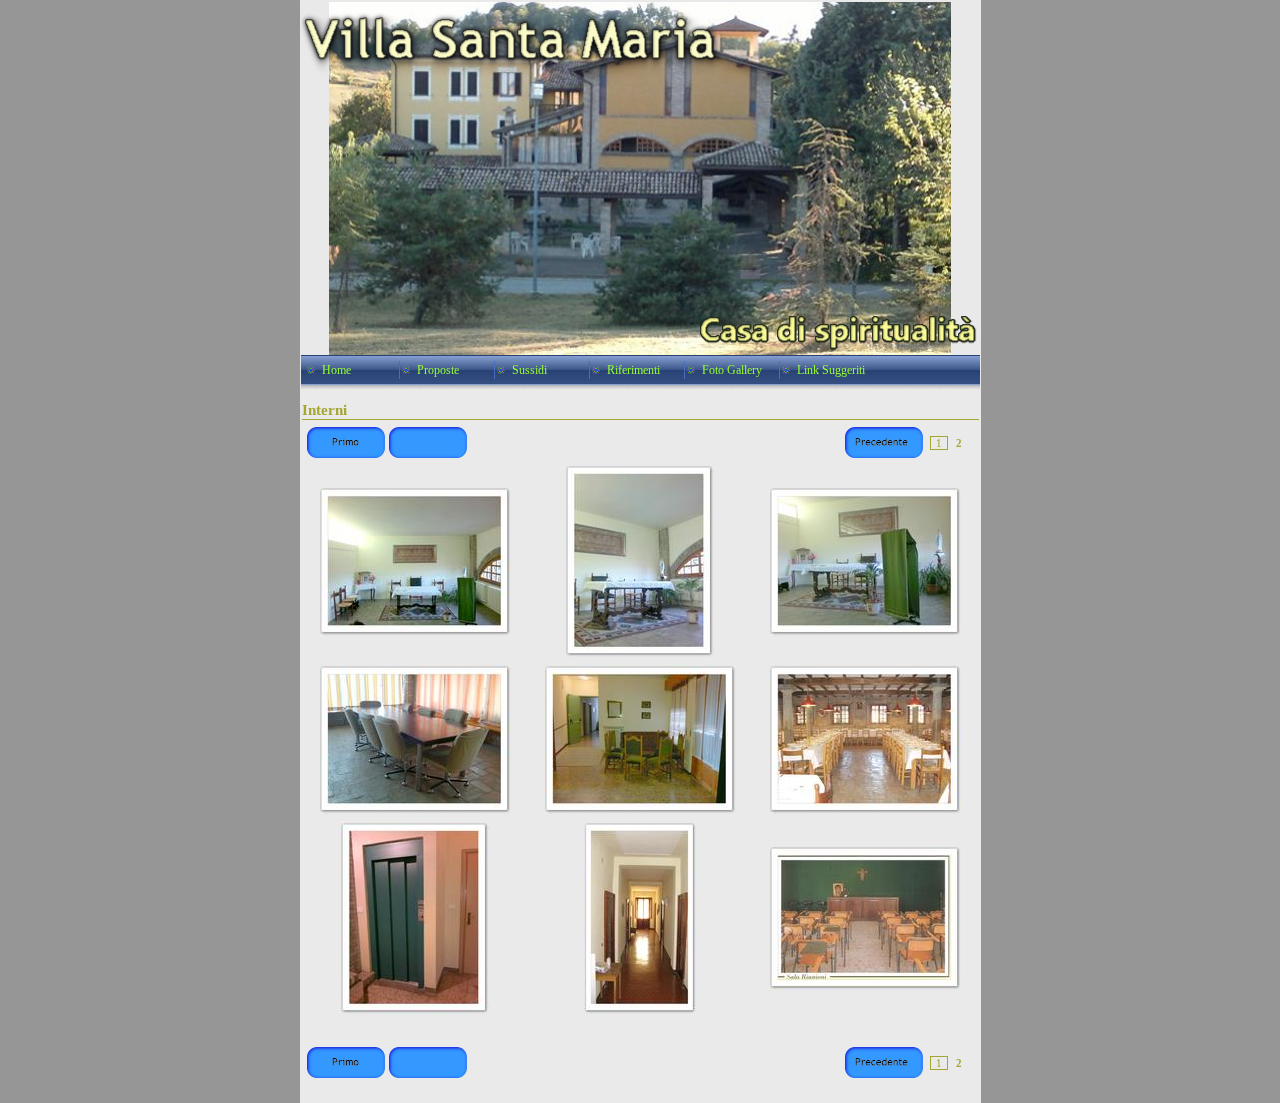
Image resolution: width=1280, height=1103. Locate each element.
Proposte (438, 370)
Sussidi (529, 370)
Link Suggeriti (831, 370)
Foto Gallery (732, 370)
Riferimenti (633, 370)
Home (336, 370)
